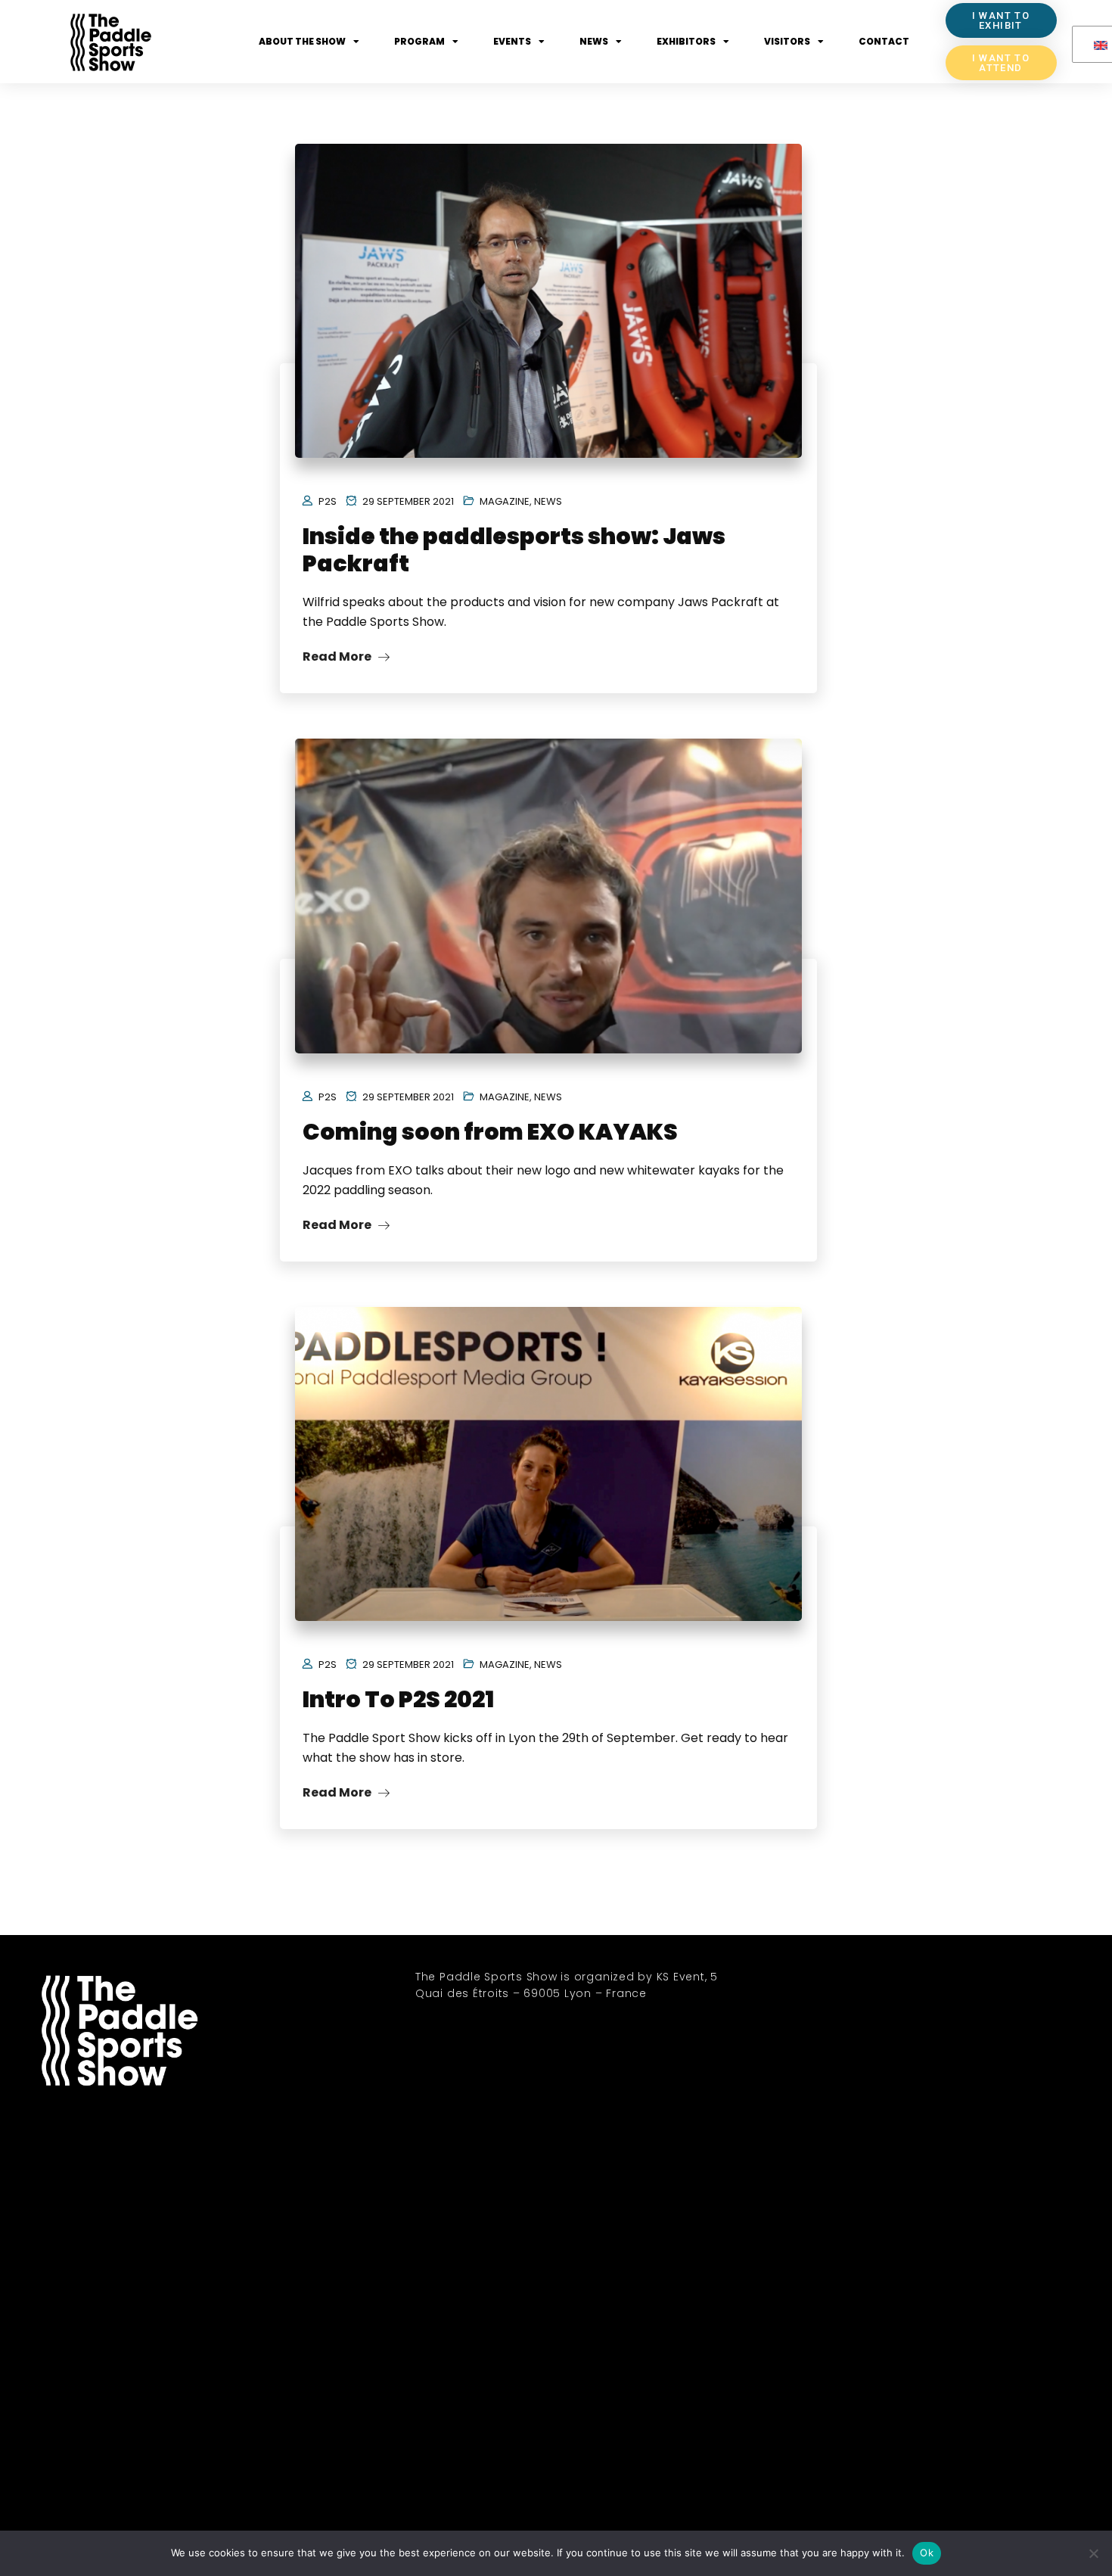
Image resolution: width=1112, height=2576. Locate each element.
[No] (1093, 2553)
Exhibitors (686, 41)
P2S (328, 501)
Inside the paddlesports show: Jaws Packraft (514, 550)
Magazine (505, 501)
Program (419, 41)
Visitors (787, 41)
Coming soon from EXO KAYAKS (490, 1132)
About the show (302, 41)
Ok (927, 2553)
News (594, 41)
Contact (884, 41)
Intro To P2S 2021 (398, 1699)
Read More (338, 656)
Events (512, 41)
